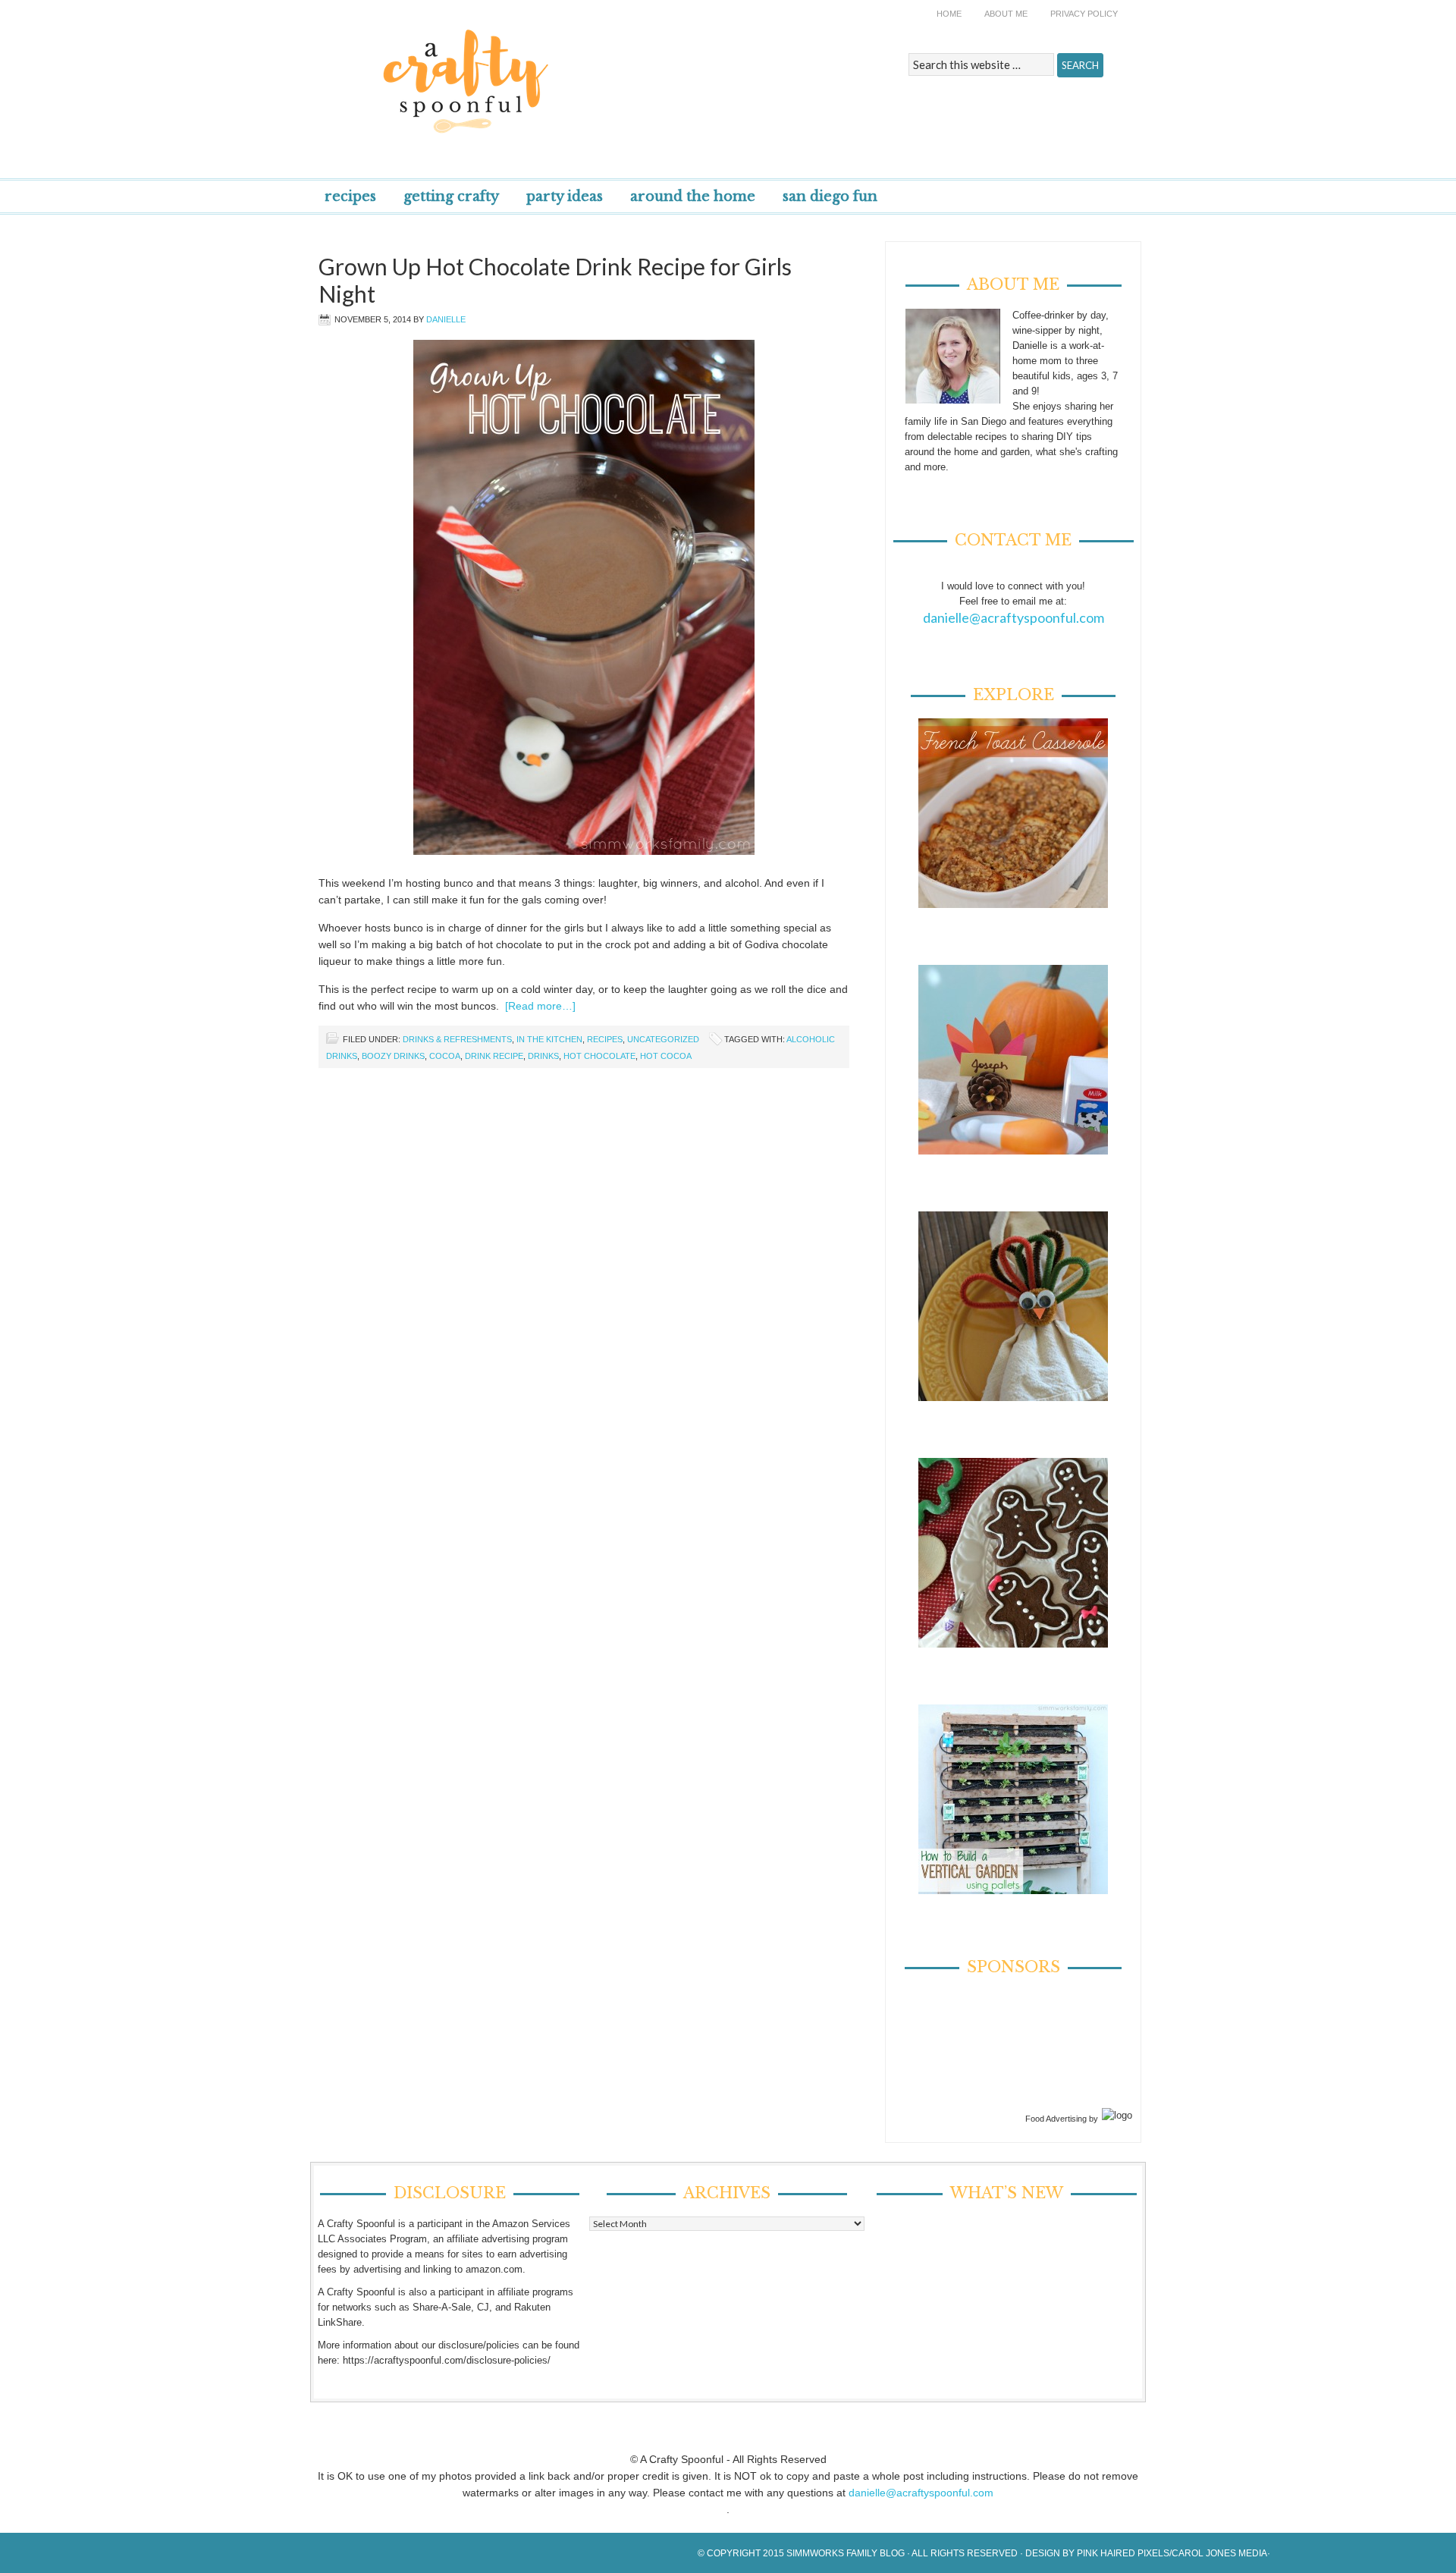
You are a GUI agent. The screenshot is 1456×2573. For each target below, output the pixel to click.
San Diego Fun (830, 196)
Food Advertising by (1062, 2119)
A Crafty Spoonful (535, 70)
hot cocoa (666, 1056)
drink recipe (494, 1056)
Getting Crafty (451, 196)
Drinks (543, 1056)
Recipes (350, 196)
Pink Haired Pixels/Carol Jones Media (1172, 2553)
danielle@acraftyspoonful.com (1014, 617)
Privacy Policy (1084, 14)
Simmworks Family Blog (846, 2553)
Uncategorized (663, 1039)
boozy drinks (393, 1056)
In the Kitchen (549, 1039)
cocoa (445, 1056)
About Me (1006, 14)
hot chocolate (599, 1056)
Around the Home (693, 196)
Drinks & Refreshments (457, 1039)
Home (949, 14)
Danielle (446, 319)
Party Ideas (565, 196)
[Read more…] (540, 1006)
